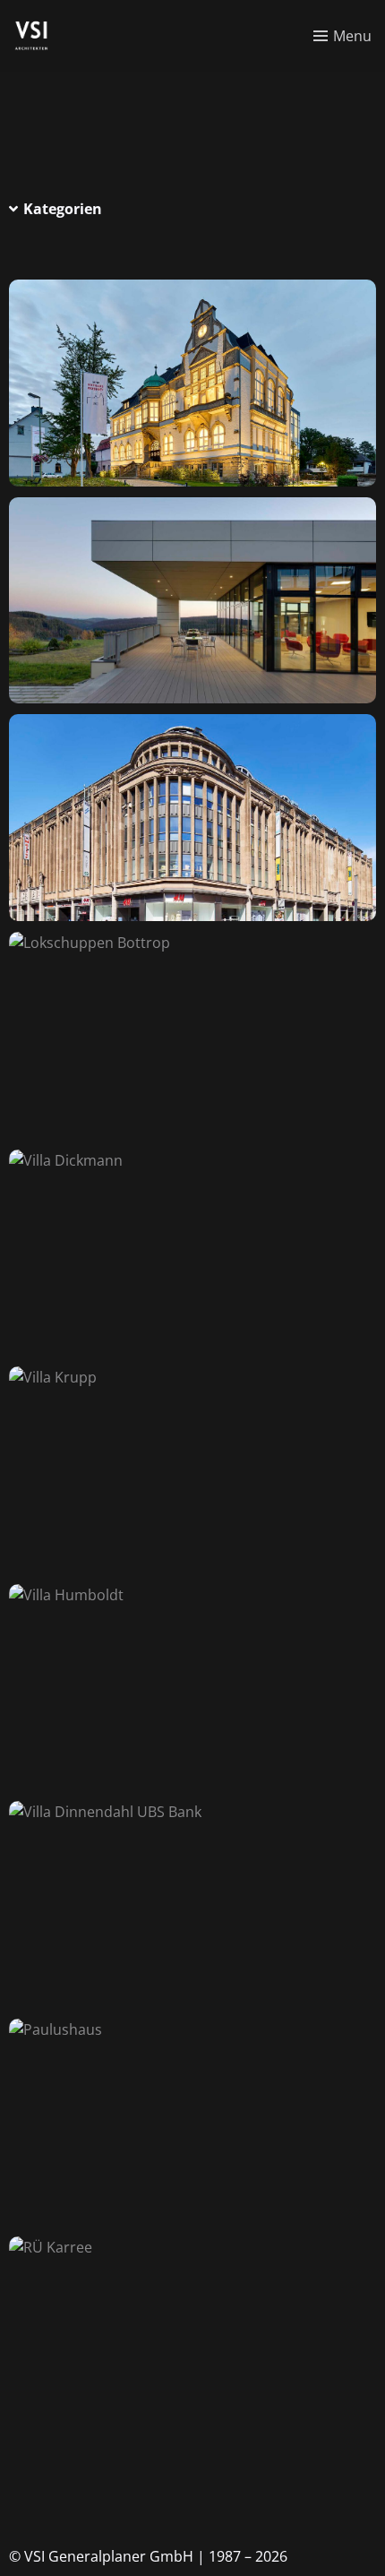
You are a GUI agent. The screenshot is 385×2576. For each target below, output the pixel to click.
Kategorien (63, 209)
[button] (192, 209)
